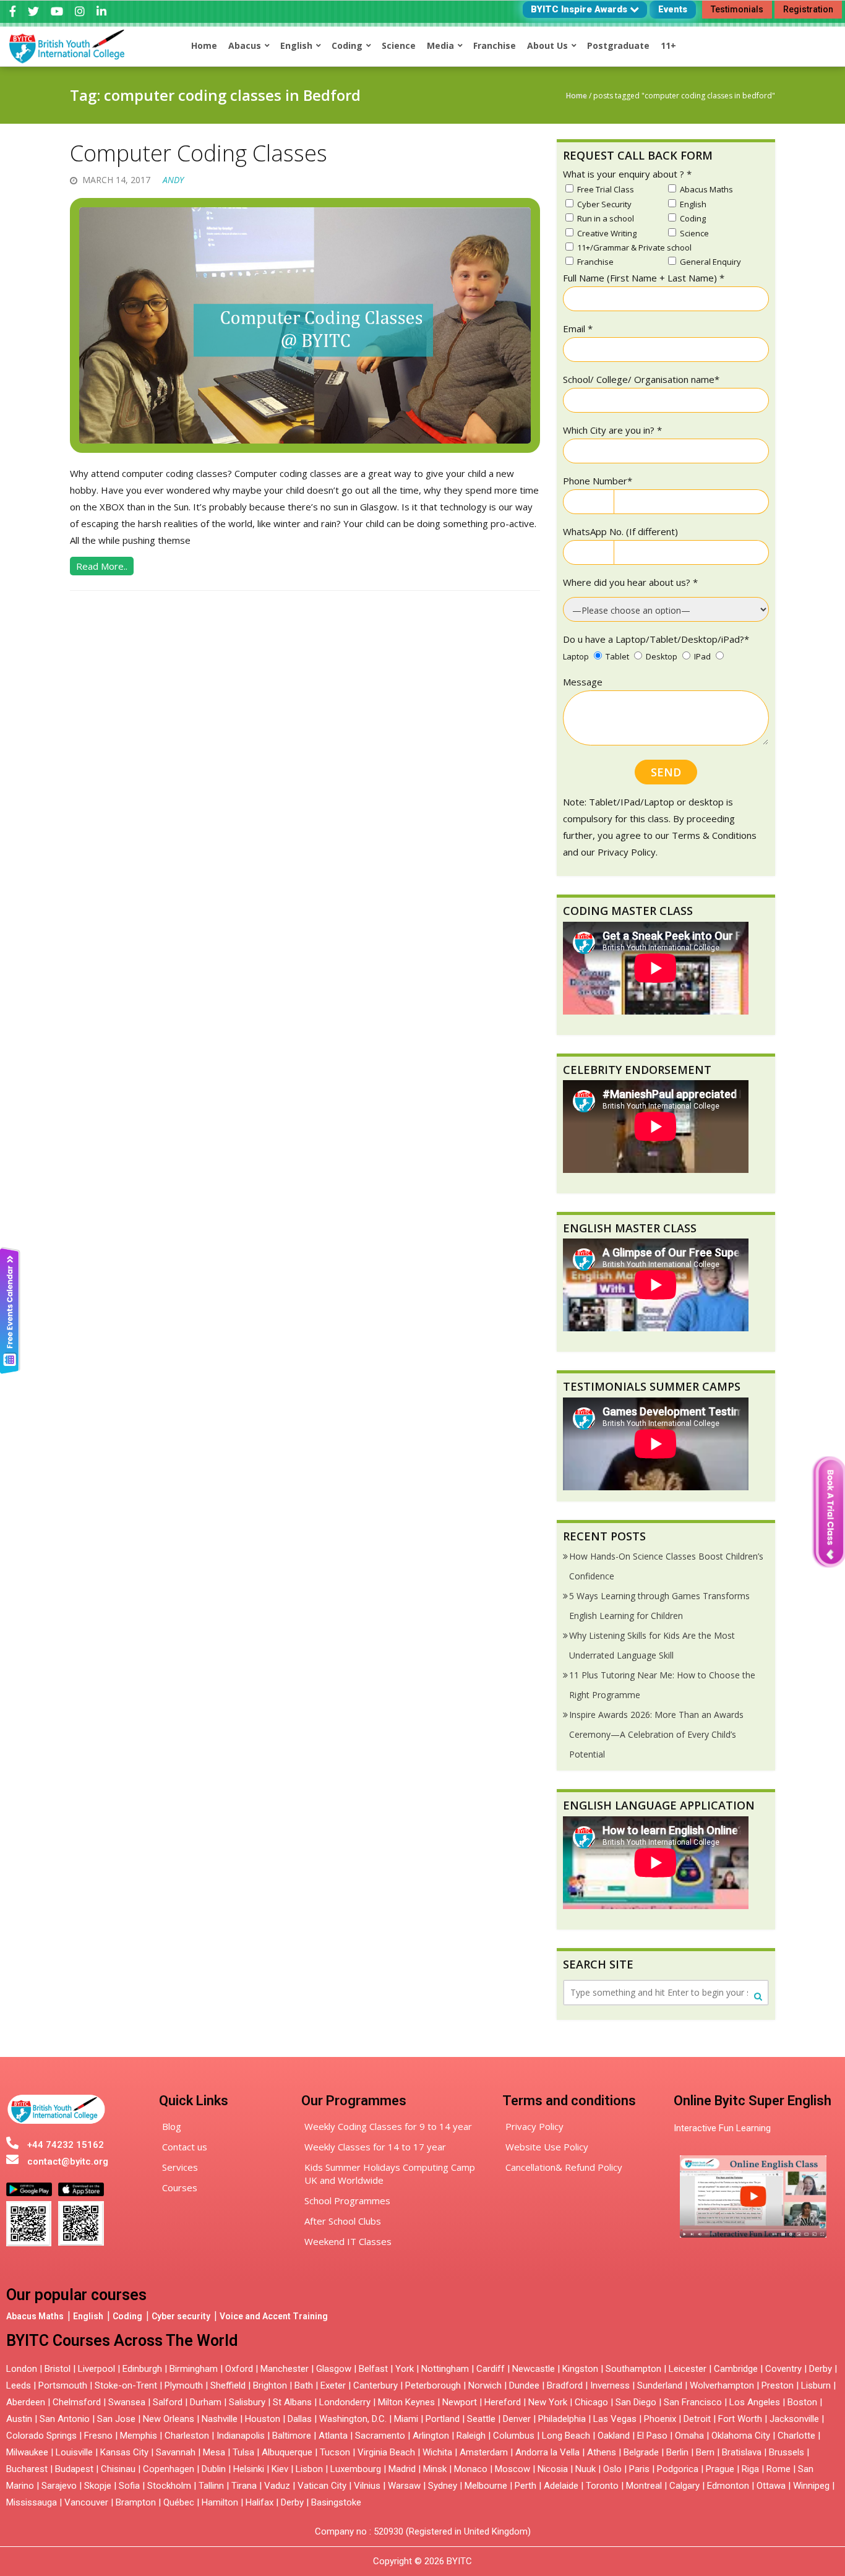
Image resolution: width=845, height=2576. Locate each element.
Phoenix (660, 2419)
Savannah (176, 2452)
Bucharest (27, 2469)
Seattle (481, 2419)
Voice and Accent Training (274, 2316)
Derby (821, 2369)
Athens (602, 2452)
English (88, 2316)
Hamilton (220, 2502)
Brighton (270, 2385)
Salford (169, 2402)
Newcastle (534, 2369)
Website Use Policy (547, 2147)
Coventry (783, 2369)
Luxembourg (356, 2469)
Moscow (513, 2469)
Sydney (443, 2486)
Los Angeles (755, 2402)
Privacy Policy (534, 2126)
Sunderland (660, 2385)
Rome (779, 2469)
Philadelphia (562, 2419)
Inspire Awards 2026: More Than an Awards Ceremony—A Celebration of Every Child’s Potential (656, 1734)
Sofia (129, 2486)
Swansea (127, 2402)
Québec (179, 2502)
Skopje (98, 2486)
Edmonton (728, 2486)
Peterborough (433, 2385)
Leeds (19, 2385)
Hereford (503, 2402)
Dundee (524, 2385)
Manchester (285, 2369)
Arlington (431, 2436)
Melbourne (486, 2486)
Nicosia (553, 2469)
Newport (460, 2402)
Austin (19, 2419)
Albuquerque (287, 2452)
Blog (172, 2126)
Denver (517, 2419)
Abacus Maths (35, 2316)
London (22, 2369)
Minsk (435, 2469)
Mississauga (32, 2502)
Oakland (614, 2436)
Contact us (185, 2147)
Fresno (98, 2436)
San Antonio (65, 2419)
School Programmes (347, 2200)
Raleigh (471, 2436)
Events (673, 9)
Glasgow (334, 2369)
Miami (406, 2419)
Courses (180, 2187)
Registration (808, 9)
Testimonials (737, 9)
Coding (127, 2316)
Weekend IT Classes (348, 2241)
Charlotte (796, 2436)
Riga (750, 2469)
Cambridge (736, 2369)
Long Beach (566, 2436)
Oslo (612, 2469)
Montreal (644, 2486)
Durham (206, 2402)
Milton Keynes (406, 2402)
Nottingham (445, 2369)
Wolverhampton (722, 2385)
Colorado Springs (41, 2436)
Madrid (402, 2469)
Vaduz (277, 2486)
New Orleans (169, 2419)
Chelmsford (77, 2402)
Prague (720, 2469)
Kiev (280, 2469)
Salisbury (247, 2402)
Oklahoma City (741, 2436)
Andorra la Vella (547, 2452)
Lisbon (309, 2469)
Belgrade (641, 2452)
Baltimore (292, 2436)
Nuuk (585, 2469)
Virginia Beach (386, 2452)
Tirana (244, 2486)
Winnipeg (811, 2486)
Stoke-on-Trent (126, 2385)
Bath (304, 2385)
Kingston (580, 2369)
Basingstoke (336, 2502)
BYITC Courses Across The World (122, 2341)
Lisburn (816, 2385)
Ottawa (771, 2486)
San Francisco (693, 2402)
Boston (802, 2402)
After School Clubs (343, 2221)
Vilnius (368, 2486)
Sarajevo (59, 2486)
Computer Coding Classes (199, 153)
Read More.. (102, 566)
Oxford (239, 2369)
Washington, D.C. (353, 2419)
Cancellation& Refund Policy (564, 2167)
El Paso (652, 2436)
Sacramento (380, 2436)
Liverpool (97, 2369)
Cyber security (181, 2316)
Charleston (187, 2436)
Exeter (333, 2385)
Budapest (74, 2469)
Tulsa (243, 2452)
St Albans (292, 2402)
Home (577, 96)
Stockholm (169, 2486)
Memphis (139, 2436)
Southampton (633, 2369)
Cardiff (491, 2369)
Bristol (58, 2369)
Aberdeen (26, 2402)
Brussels (787, 2452)
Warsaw (404, 2486)
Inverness (611, 2385)
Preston (778, 2385)
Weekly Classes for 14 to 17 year (375, 2147)
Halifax (260, 2502)
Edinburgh (142, 2369)
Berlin (677, 2452)
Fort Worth (740, 2419)
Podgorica (678, 2469)
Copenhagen (169, 2469)
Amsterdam (484, 2452)
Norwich (485, 2385)
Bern (705, 2452)
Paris (639, 2469)
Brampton (136, 2502)
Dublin (214, 2469)
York (405, 2369)
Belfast (373, 2369)
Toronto (602, 2486)
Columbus (514, 2436)
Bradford (565, 2385)
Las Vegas (615, 2419)
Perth (525, 2486)
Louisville (74, 2452)
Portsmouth (63, 2385)
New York (548, 2402)
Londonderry (345, 2402)
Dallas (300, 2419)
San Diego (636, 2402)
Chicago (591, 2402)
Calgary (684, 2486)
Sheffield (228, 2385)
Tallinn (211, 2486)
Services (180, 2167)
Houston (263, 2419)
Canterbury (375, 2385)
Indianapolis (241, 2436)
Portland (443, 2419)
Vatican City (322, 2486)
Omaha (689, 2436)
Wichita (437, 2452)
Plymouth (184, 2385)
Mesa (214, 2452)
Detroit (697, 2419)
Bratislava (742, 2452)
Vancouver (86, 2502)
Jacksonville (794, 2419)
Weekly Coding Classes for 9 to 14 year (388, 2126)
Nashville (220, 2419)
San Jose (116, 2419)
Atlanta (333, 2436)
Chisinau (119, 2469)
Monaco (471, 2469)
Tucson (335, 2452)
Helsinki (249, 2469)
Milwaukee (27, 2452)
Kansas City (124, 2452)
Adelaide (561, 2486)
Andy (173, 180)
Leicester (688, 2369)
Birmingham (194, 2369)
